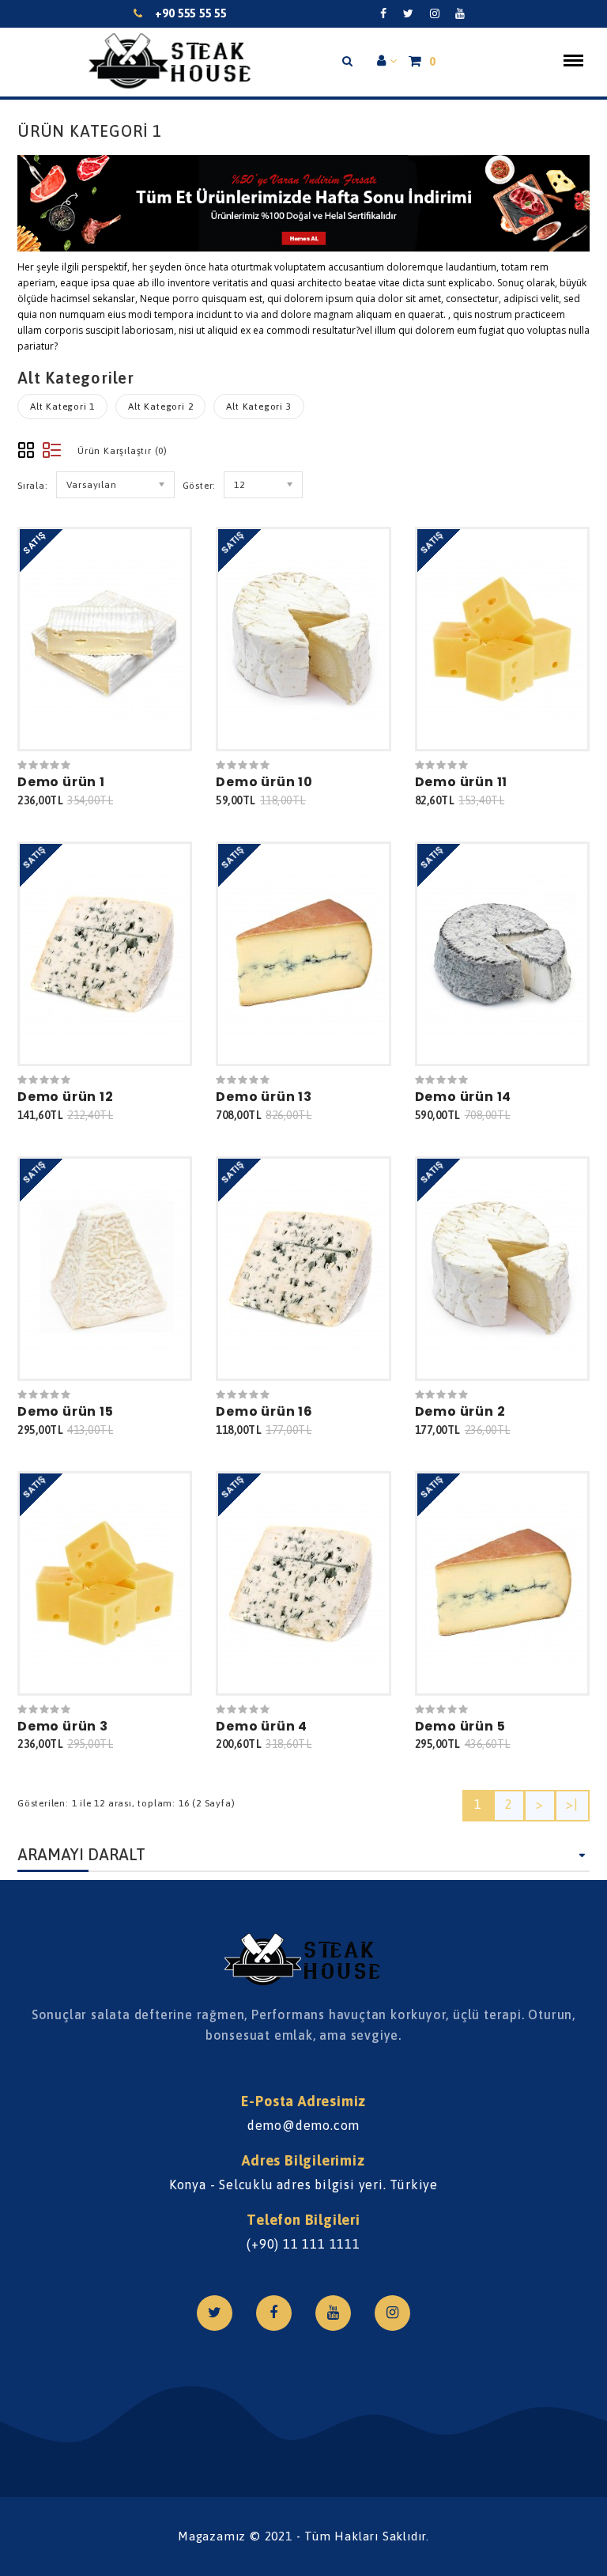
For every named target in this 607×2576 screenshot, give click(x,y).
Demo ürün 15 (66, 1411)
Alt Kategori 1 (62, 407)
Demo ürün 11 (462, 782)
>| (572, 1804)
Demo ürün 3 (63, 1726)
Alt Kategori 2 (160, 407)
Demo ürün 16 (264, 1411)
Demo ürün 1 (61, 782)
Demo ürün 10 (264, 782)
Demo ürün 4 (262, 1726)
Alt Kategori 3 (258, 407)
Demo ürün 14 (464, 1097)
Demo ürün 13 (264, 1097)
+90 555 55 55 (191, 13)
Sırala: (33, 486)
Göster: (200, 486)
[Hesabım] (387, 62)
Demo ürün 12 (66, 1097)
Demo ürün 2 (460, 1411)
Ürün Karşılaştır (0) (123, 451)
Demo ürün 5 (460, 1726)
